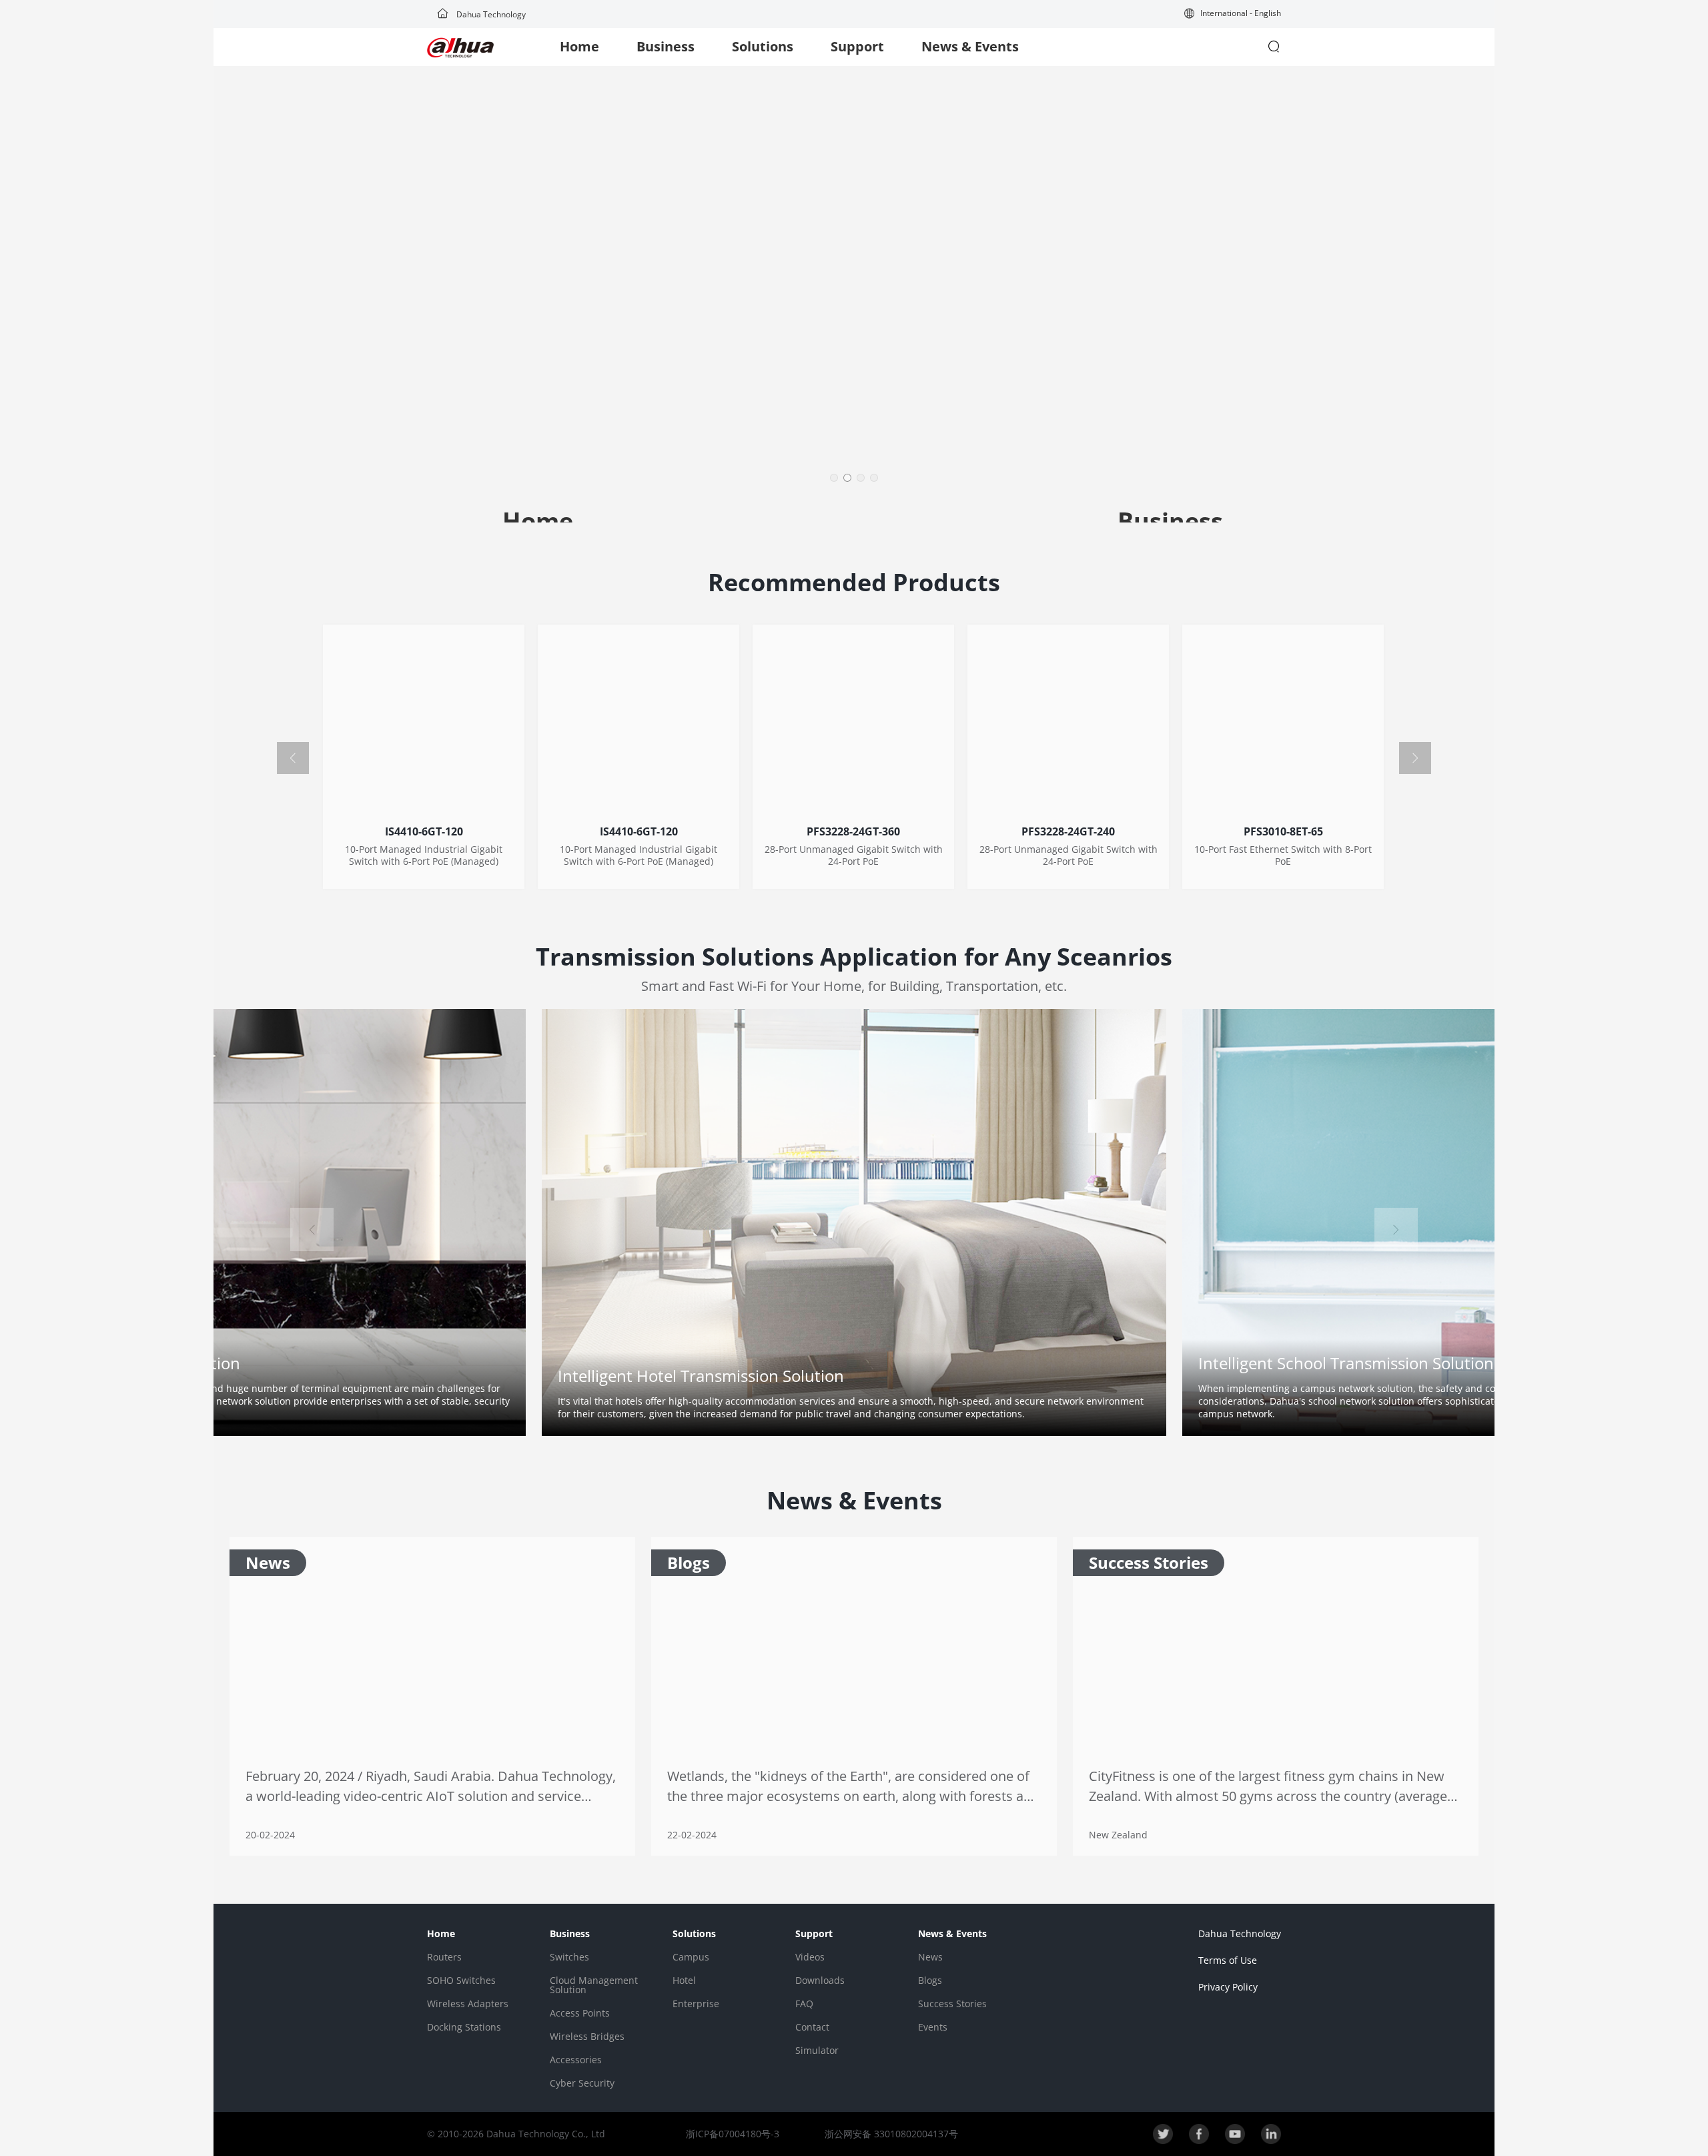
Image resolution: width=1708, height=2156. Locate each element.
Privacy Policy (1228, 1987)
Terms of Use (1228, 1960)
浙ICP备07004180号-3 (733, 2134)
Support (857, 46)
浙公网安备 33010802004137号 (890, 2134)
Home (579, 46)
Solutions (763, 46)
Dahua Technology (490, 14)
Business (666, 46)
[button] (1233, 14)
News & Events (970, 46)
